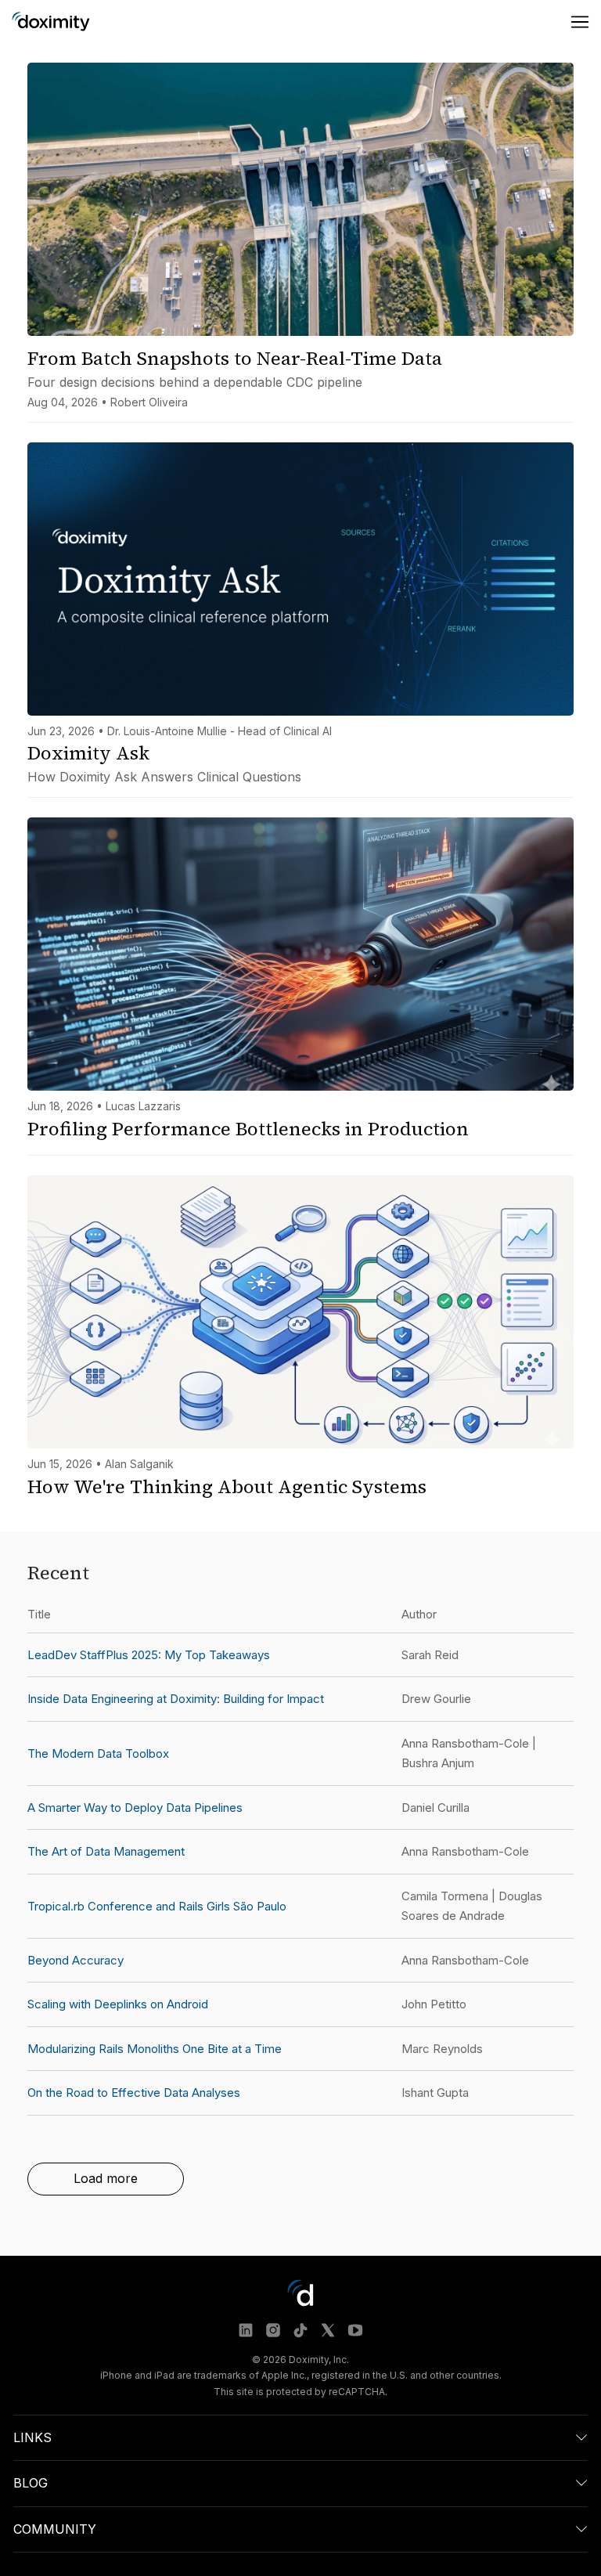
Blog (31, 2483)
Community (55, 2529)
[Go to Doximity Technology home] (51, 22)
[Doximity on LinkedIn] (246, 2330)
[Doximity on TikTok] (300, 2330)
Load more (106, 2178)
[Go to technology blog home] (300, 2293)
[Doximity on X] (328, 2330)
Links (32, 2437)
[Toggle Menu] (580, 22)
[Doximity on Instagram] (273, 2330)
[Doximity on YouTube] (355, 2330)
